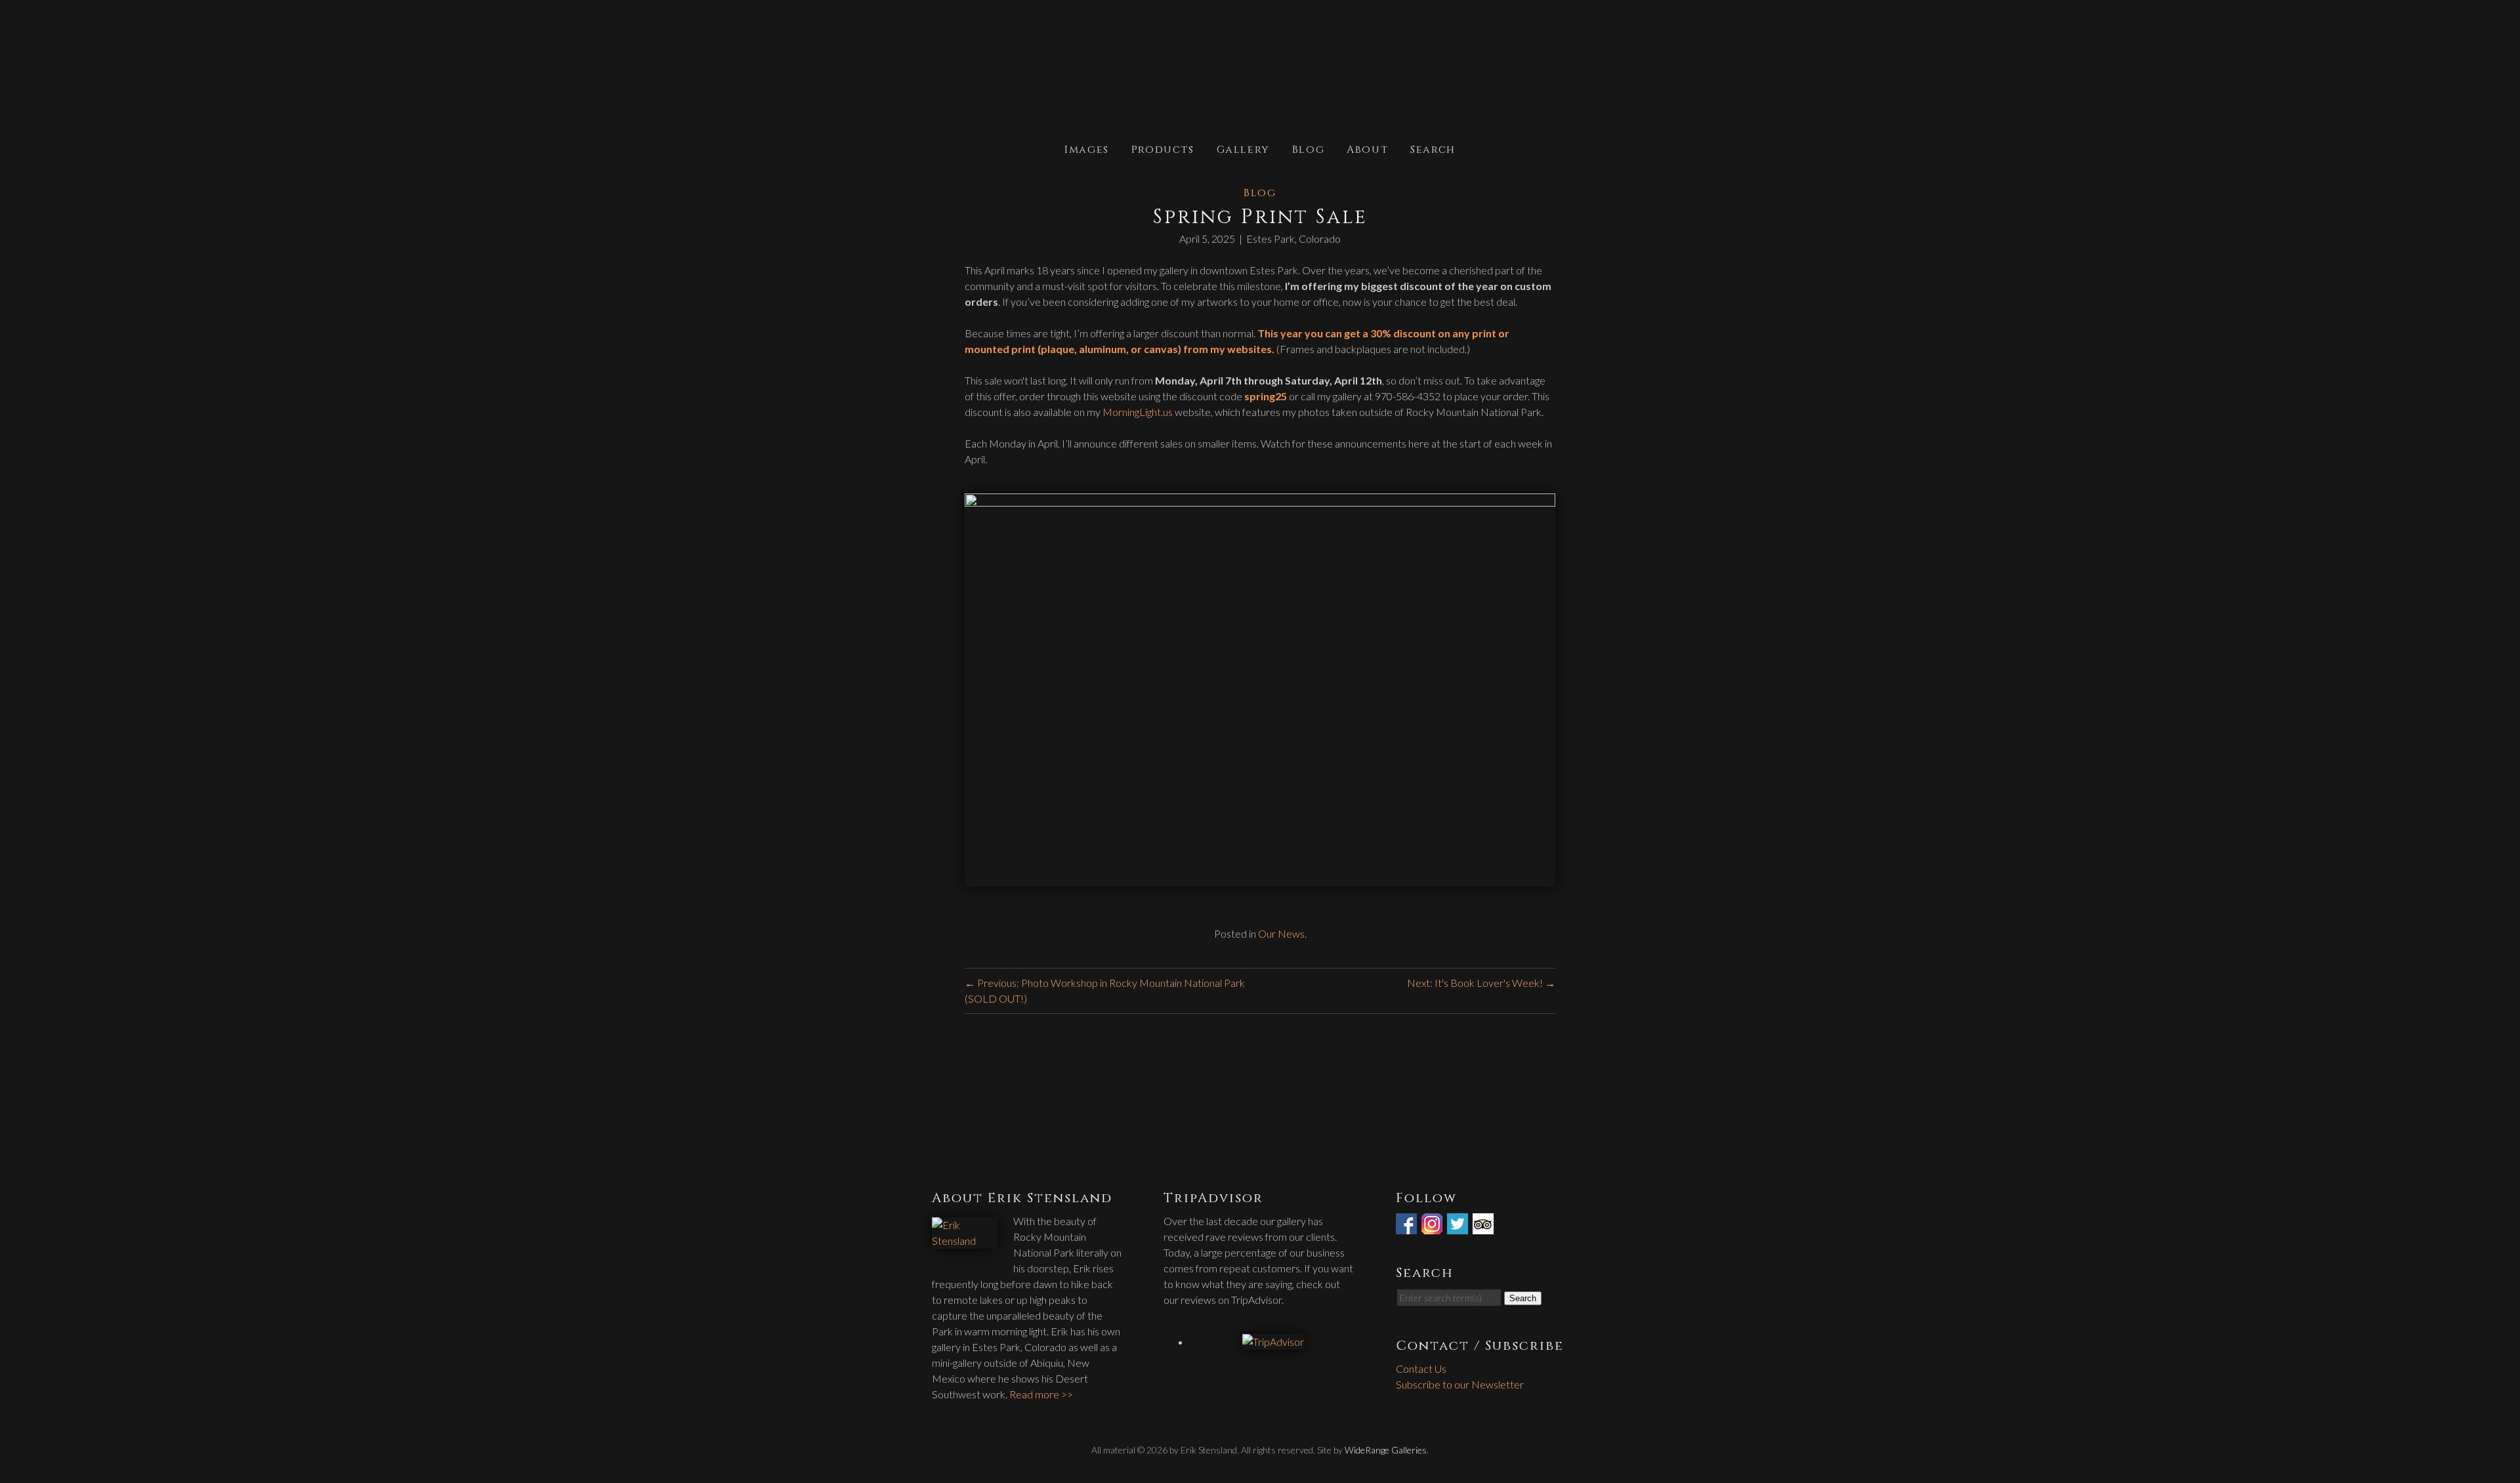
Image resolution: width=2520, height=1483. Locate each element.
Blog (1308, 149)
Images (1087, 149)
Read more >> (1041, 1394)
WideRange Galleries (1386, 1450)
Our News (1281, 933)
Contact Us (1421, 1368)
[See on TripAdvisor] (1484, 1226)
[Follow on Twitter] (1459, 1226)
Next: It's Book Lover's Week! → (1481, 983)
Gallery (1243, 149)
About (1367, 149)
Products (1163, 149)
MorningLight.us (1138, 412)
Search (1433, 149)
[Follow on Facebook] (1408, 1226)
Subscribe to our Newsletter (1460, 1384)
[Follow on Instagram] (1433, 1226)
